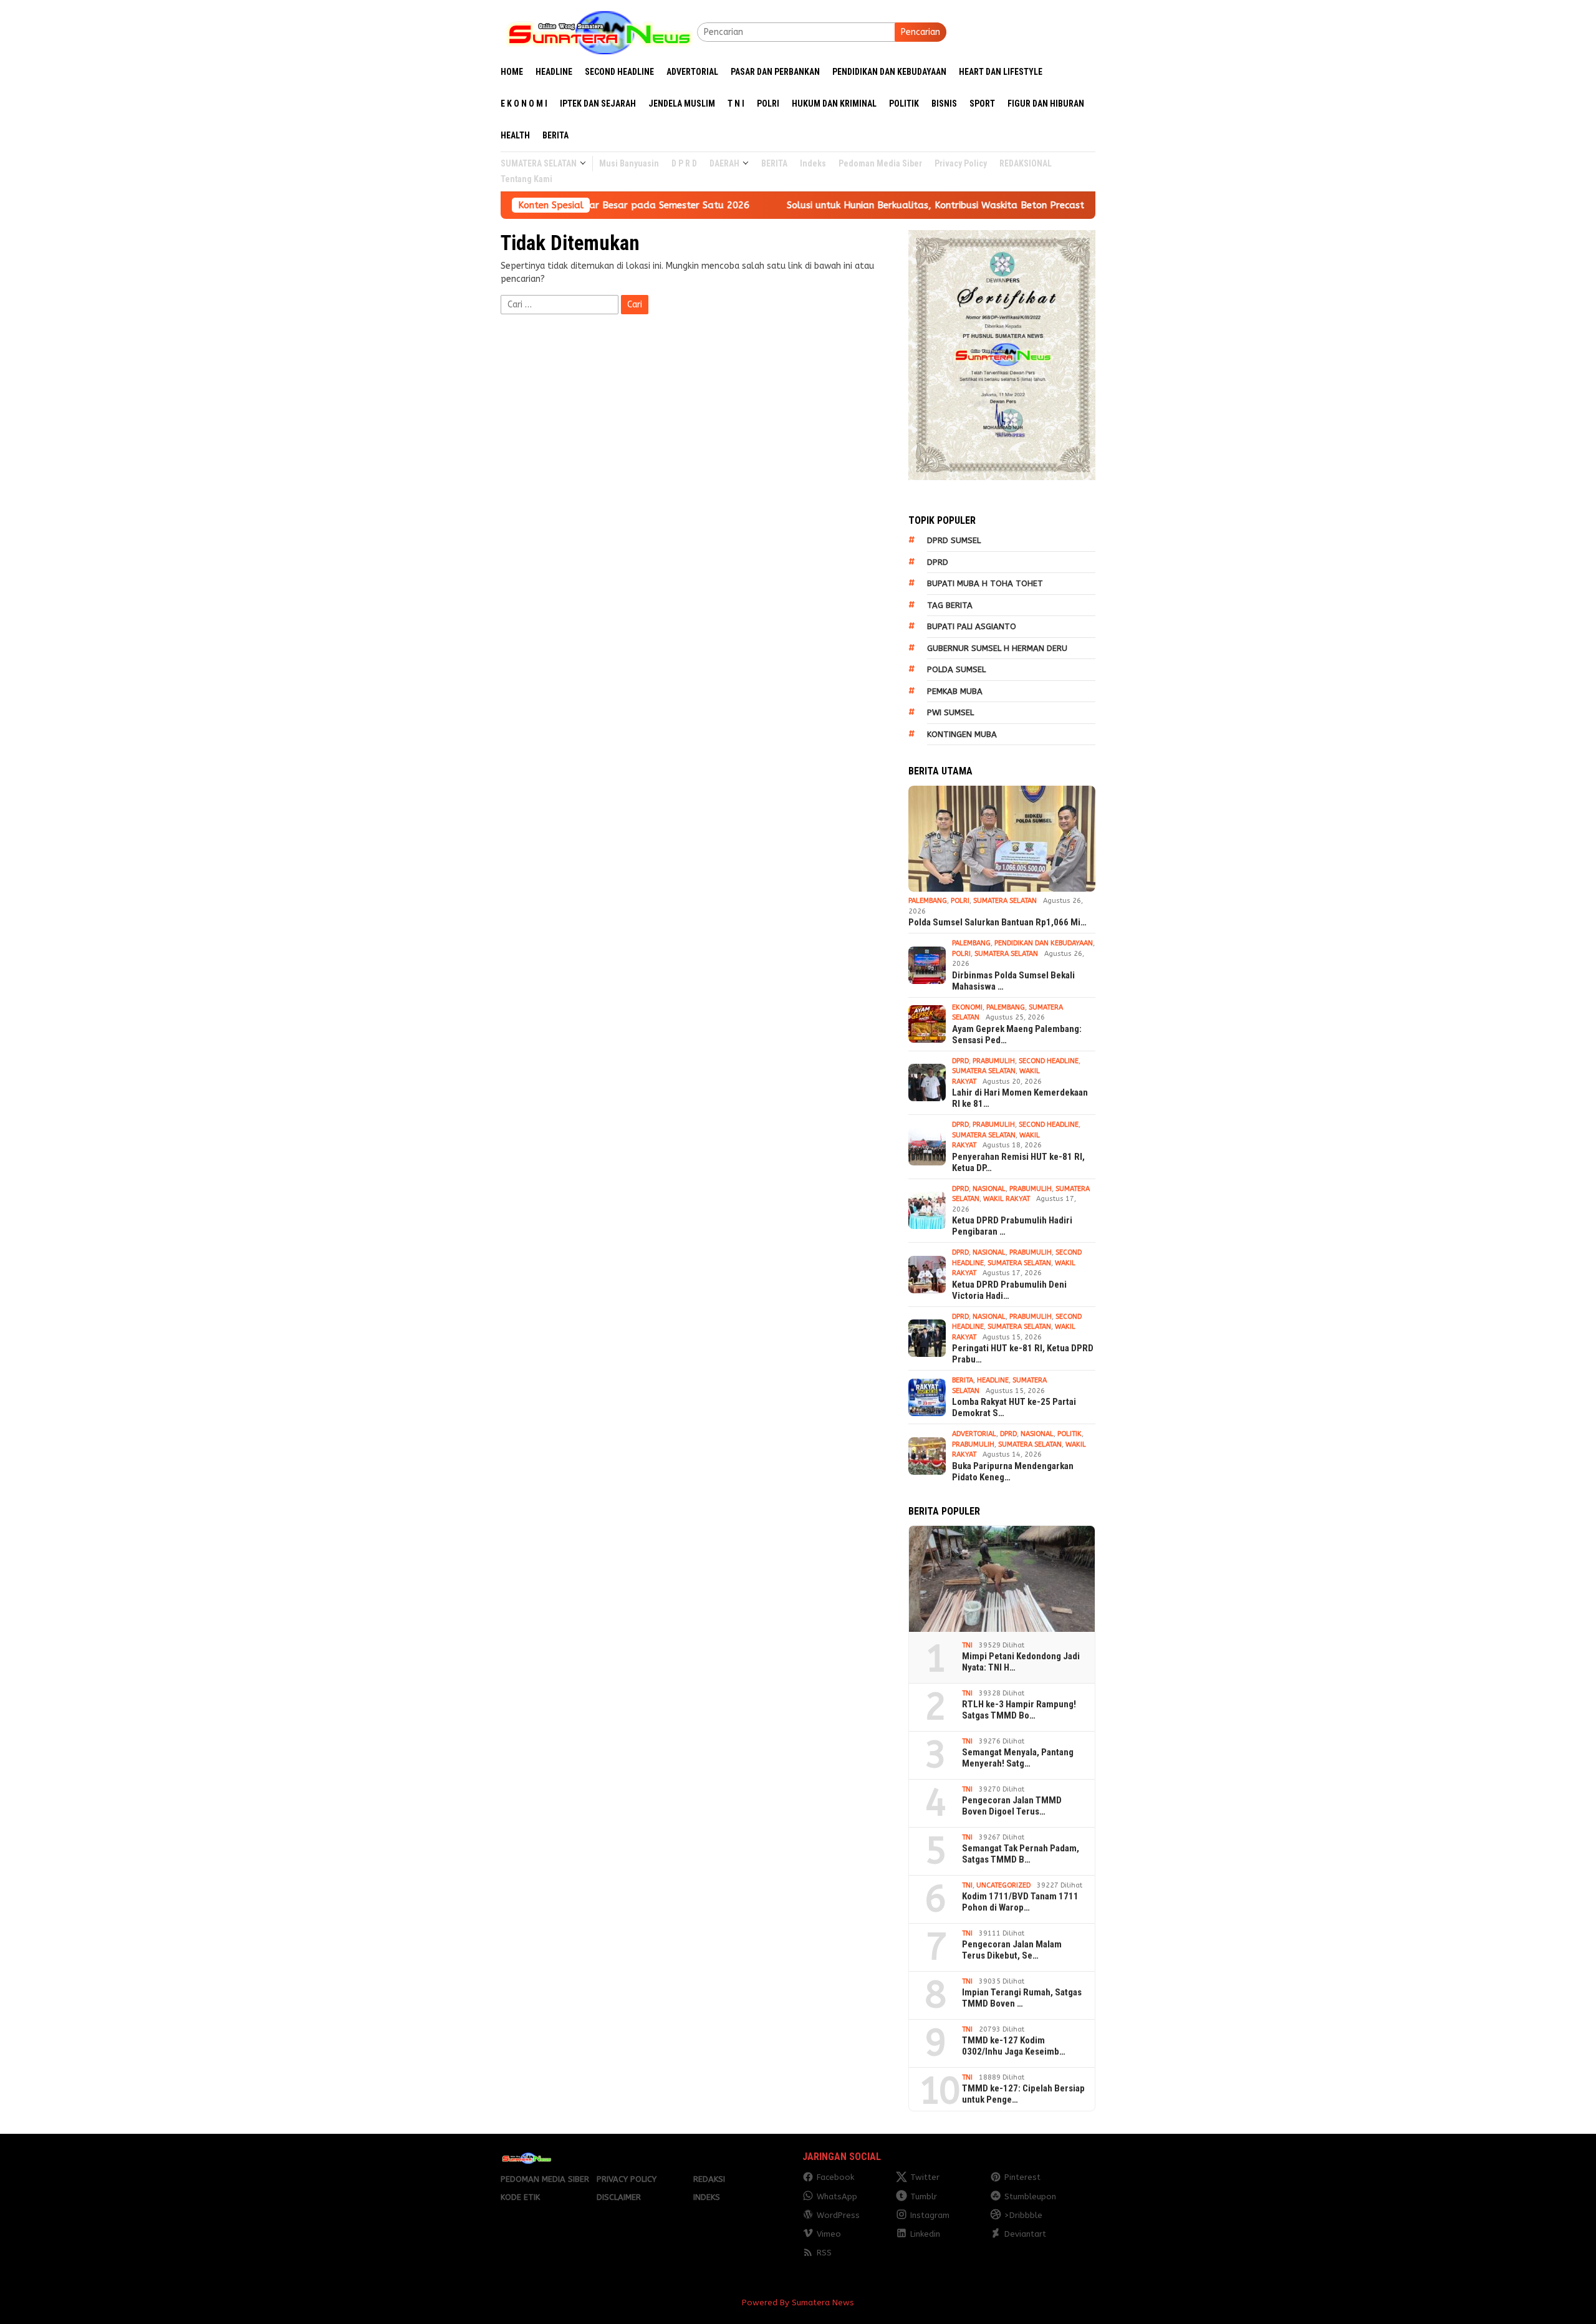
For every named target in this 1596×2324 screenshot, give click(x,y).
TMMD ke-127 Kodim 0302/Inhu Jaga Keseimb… (1014, 2046)
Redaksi (709, 2179)
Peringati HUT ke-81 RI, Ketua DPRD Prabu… (1023, 1354)
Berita (963, 1380)
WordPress (838, 2215)
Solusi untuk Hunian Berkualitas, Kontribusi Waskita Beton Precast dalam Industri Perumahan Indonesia (871, 205)
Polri (960, 901)
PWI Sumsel (950, 712)
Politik (1070, 1434)
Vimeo (829, 2234)
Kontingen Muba (962, 734)
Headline (993, 1380)
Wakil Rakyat (1007, 1199)
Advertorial (974, 1434)
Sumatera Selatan (1005, 901)
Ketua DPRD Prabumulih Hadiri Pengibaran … (1012, 1226)
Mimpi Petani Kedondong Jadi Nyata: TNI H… (1021, 1662)
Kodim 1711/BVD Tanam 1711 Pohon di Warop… (1020, 1902)
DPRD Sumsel (954, 540)
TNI (967, 1645)
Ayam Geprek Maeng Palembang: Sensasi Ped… (1017, 1034)
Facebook (835, 2177)
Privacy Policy (627, 2179)
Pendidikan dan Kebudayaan (1044, 943)
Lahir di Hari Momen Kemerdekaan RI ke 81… (1020, 1098)
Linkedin (925, 2234)
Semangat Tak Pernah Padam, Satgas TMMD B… (1021, 1854)
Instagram (930, 2215)
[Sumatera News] (599, 31)
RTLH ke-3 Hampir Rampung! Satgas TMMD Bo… (1019, 1710)
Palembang (928, 901)
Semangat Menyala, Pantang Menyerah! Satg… (1018, 1758)
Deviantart (1025, 2234)
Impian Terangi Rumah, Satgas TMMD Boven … (1022, 1998)
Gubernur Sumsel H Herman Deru (997, 648)
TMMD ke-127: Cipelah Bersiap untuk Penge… (1023, 2094)
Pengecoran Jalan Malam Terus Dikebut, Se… (1012, 1950)
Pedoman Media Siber (545, 2179)
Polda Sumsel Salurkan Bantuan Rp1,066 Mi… (997, 922)
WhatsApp (837, 2196)
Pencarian (921, 32)
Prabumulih (994, 1061)
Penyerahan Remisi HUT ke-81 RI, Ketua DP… (1018, 1162)
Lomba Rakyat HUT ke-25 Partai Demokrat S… (1014, 1407)
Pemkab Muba (955, 691)
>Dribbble (1023, 2215)
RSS (824, 2253)
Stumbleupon (1030, 2196)
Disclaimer (619, 2197)
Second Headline (1049, 1061)
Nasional (989, 1189)
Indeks (707, 2197)
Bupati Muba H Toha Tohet (985, 583)
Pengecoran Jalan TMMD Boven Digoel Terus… (1012, 1806)
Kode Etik (520, 2197)
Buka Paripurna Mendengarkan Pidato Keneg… (1013, 1472)
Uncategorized (1003, 1885)
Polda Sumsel (956, 669)
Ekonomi (967, 1007)
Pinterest (1022, 2177)
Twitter (925, 2177)
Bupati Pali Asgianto (972, 626)
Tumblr (924, 2196)
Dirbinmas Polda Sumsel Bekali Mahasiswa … (1013, 981)
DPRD (938, 562)
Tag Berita (950, 605)
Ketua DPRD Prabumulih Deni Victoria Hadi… (1009, 1290)
